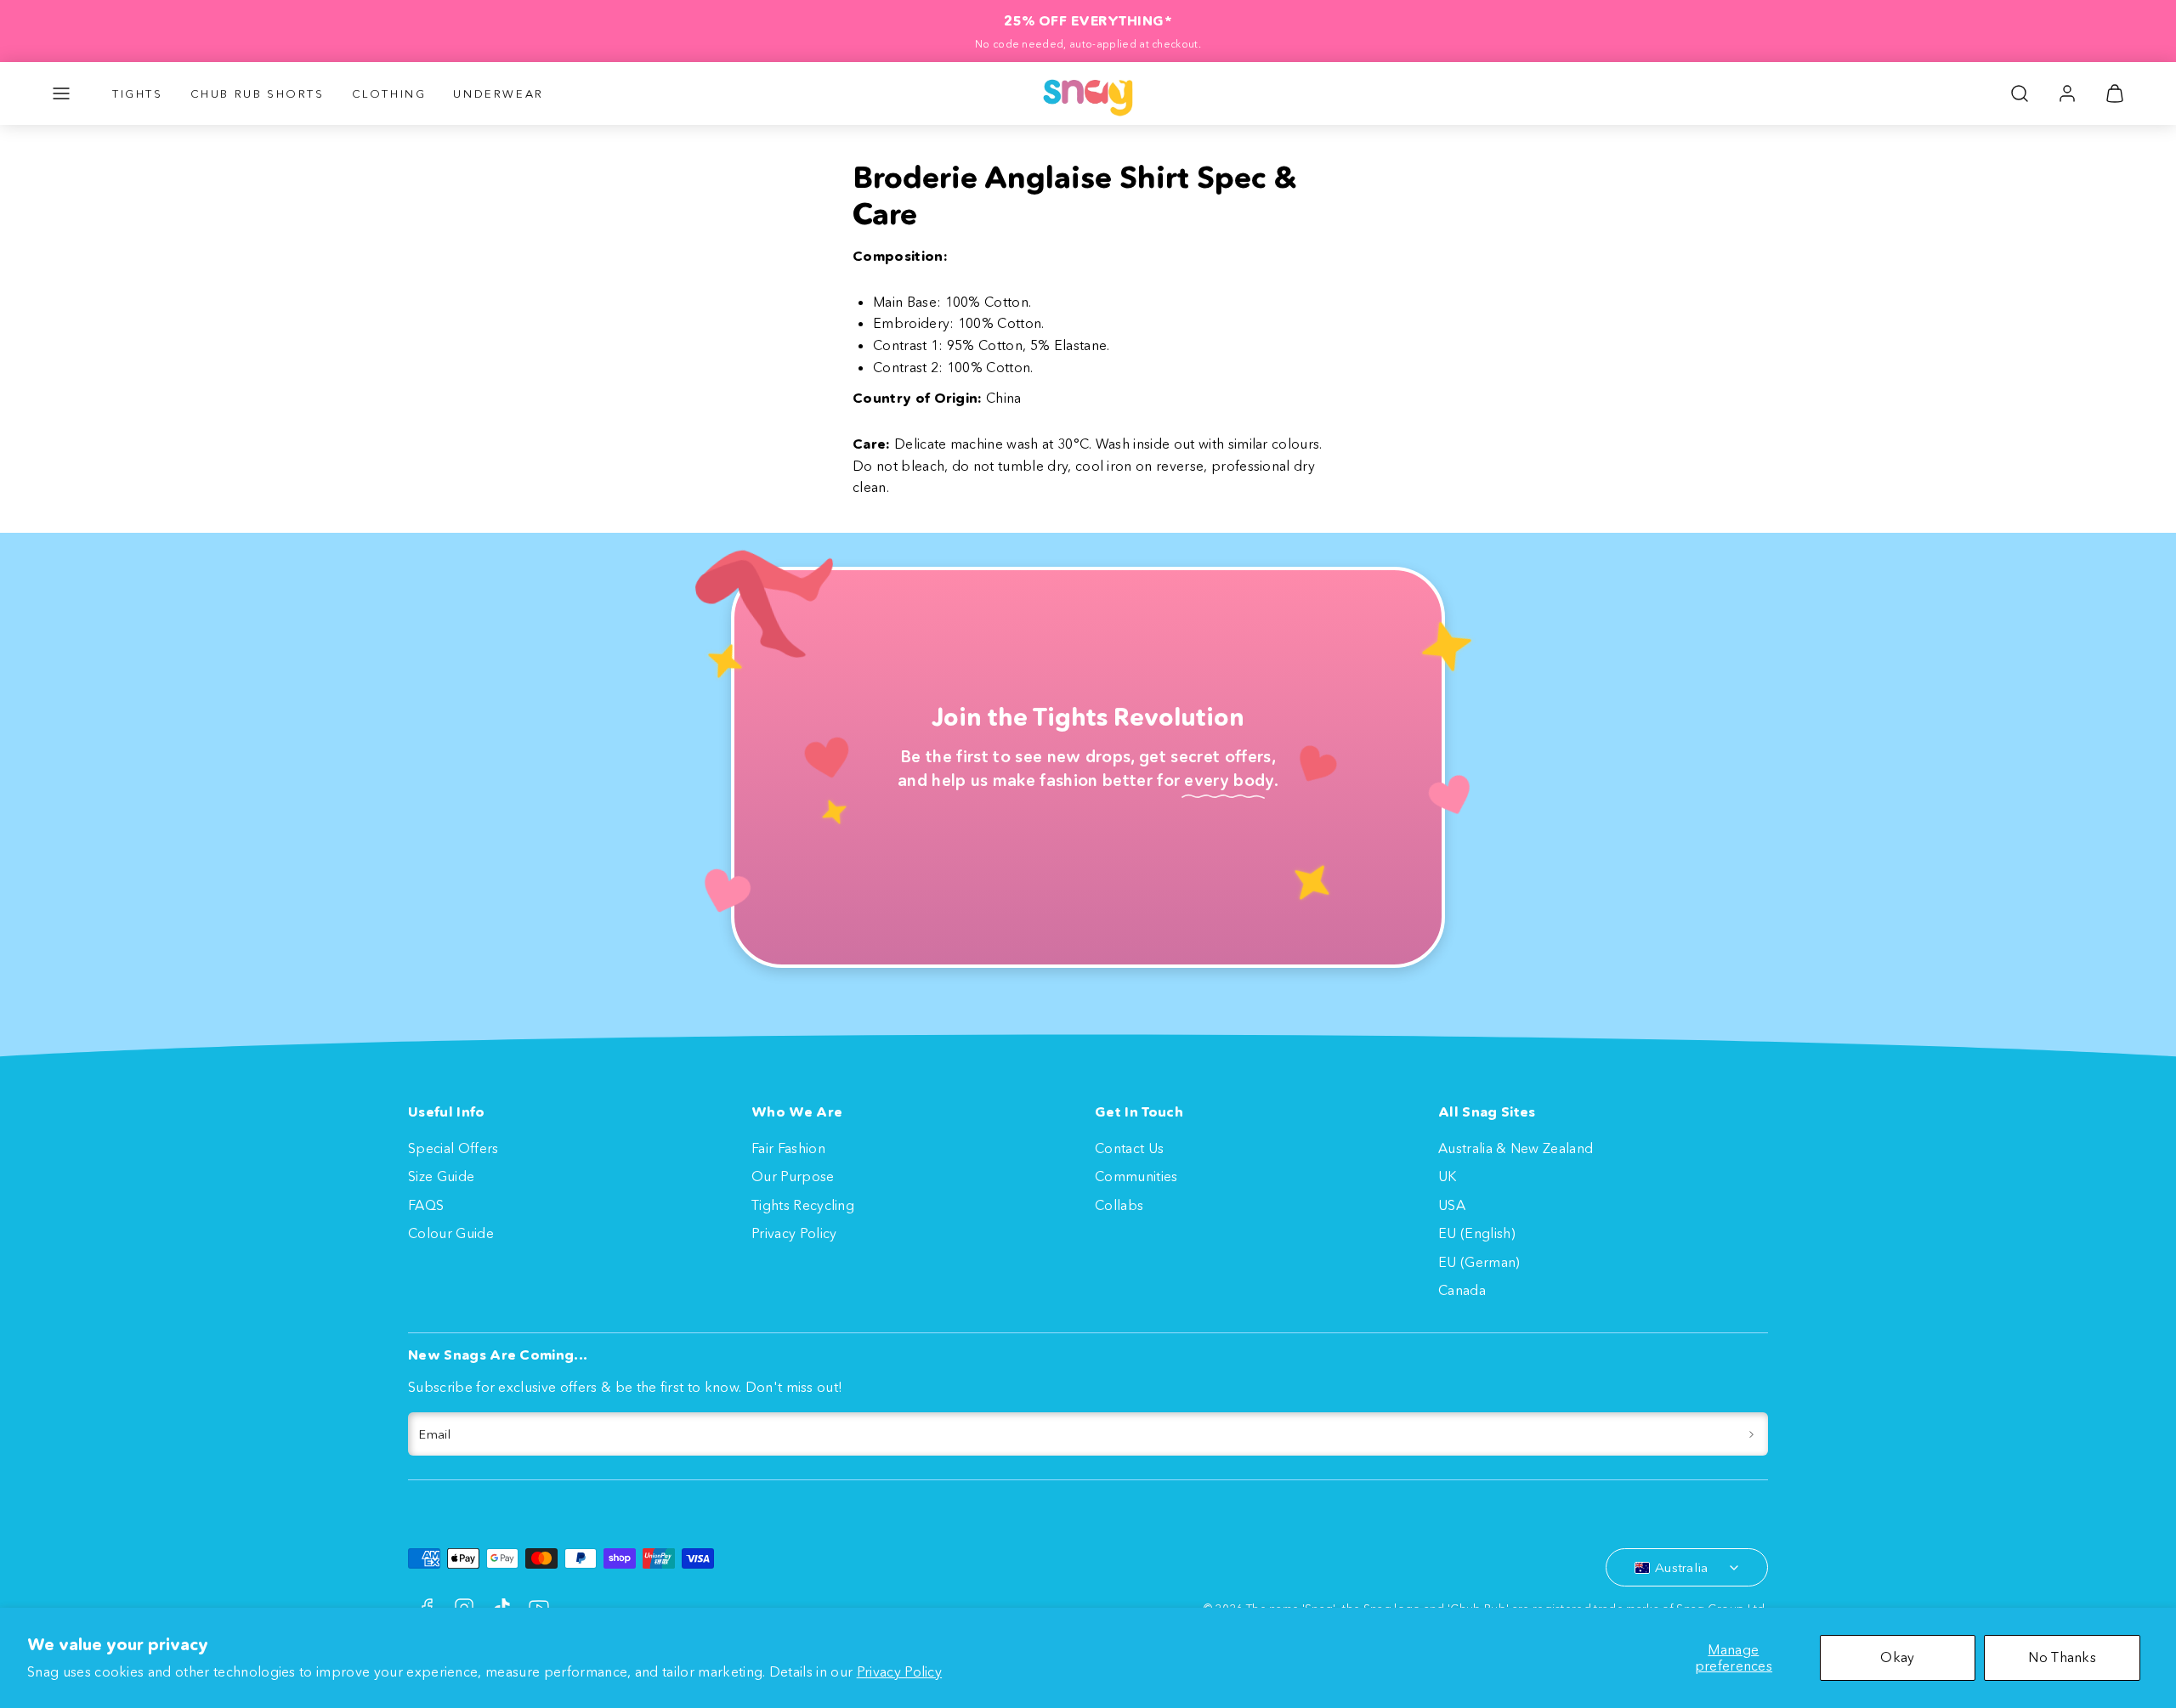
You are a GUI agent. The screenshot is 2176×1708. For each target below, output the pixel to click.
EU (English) (1477, 1233)
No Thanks (2062, 1657)
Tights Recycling (803, 1205)
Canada (1462, 1290)
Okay (1897, 1657)
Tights (138, 93)
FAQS (426, 1205)
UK (1448, 1176)
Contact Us (1129, 1148)
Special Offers (453, 1148)
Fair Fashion (788, 1148)
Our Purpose (793, 1176)
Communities (1136, 1176)
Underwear (498, 93)
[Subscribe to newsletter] (1751, 1434)
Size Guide (441, 1176)
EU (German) (1479, 1262)
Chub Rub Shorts (258, 93)
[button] (61, 93)
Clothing (389, 93)
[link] (2067, 93)
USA (1452, 1205)
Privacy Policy (899, 1671)
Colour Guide (451, 1233)
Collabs (1119, 1205)
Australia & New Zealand (1516, 1148)
